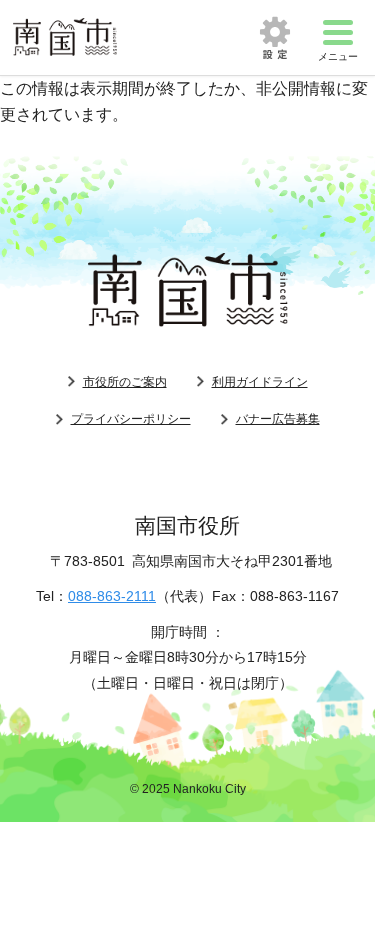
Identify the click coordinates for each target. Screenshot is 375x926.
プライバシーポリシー (131, 419)
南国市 (65, 37)
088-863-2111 (112, 596)
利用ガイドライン (260, 382)
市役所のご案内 (125, 382)
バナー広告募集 (278, 419)
